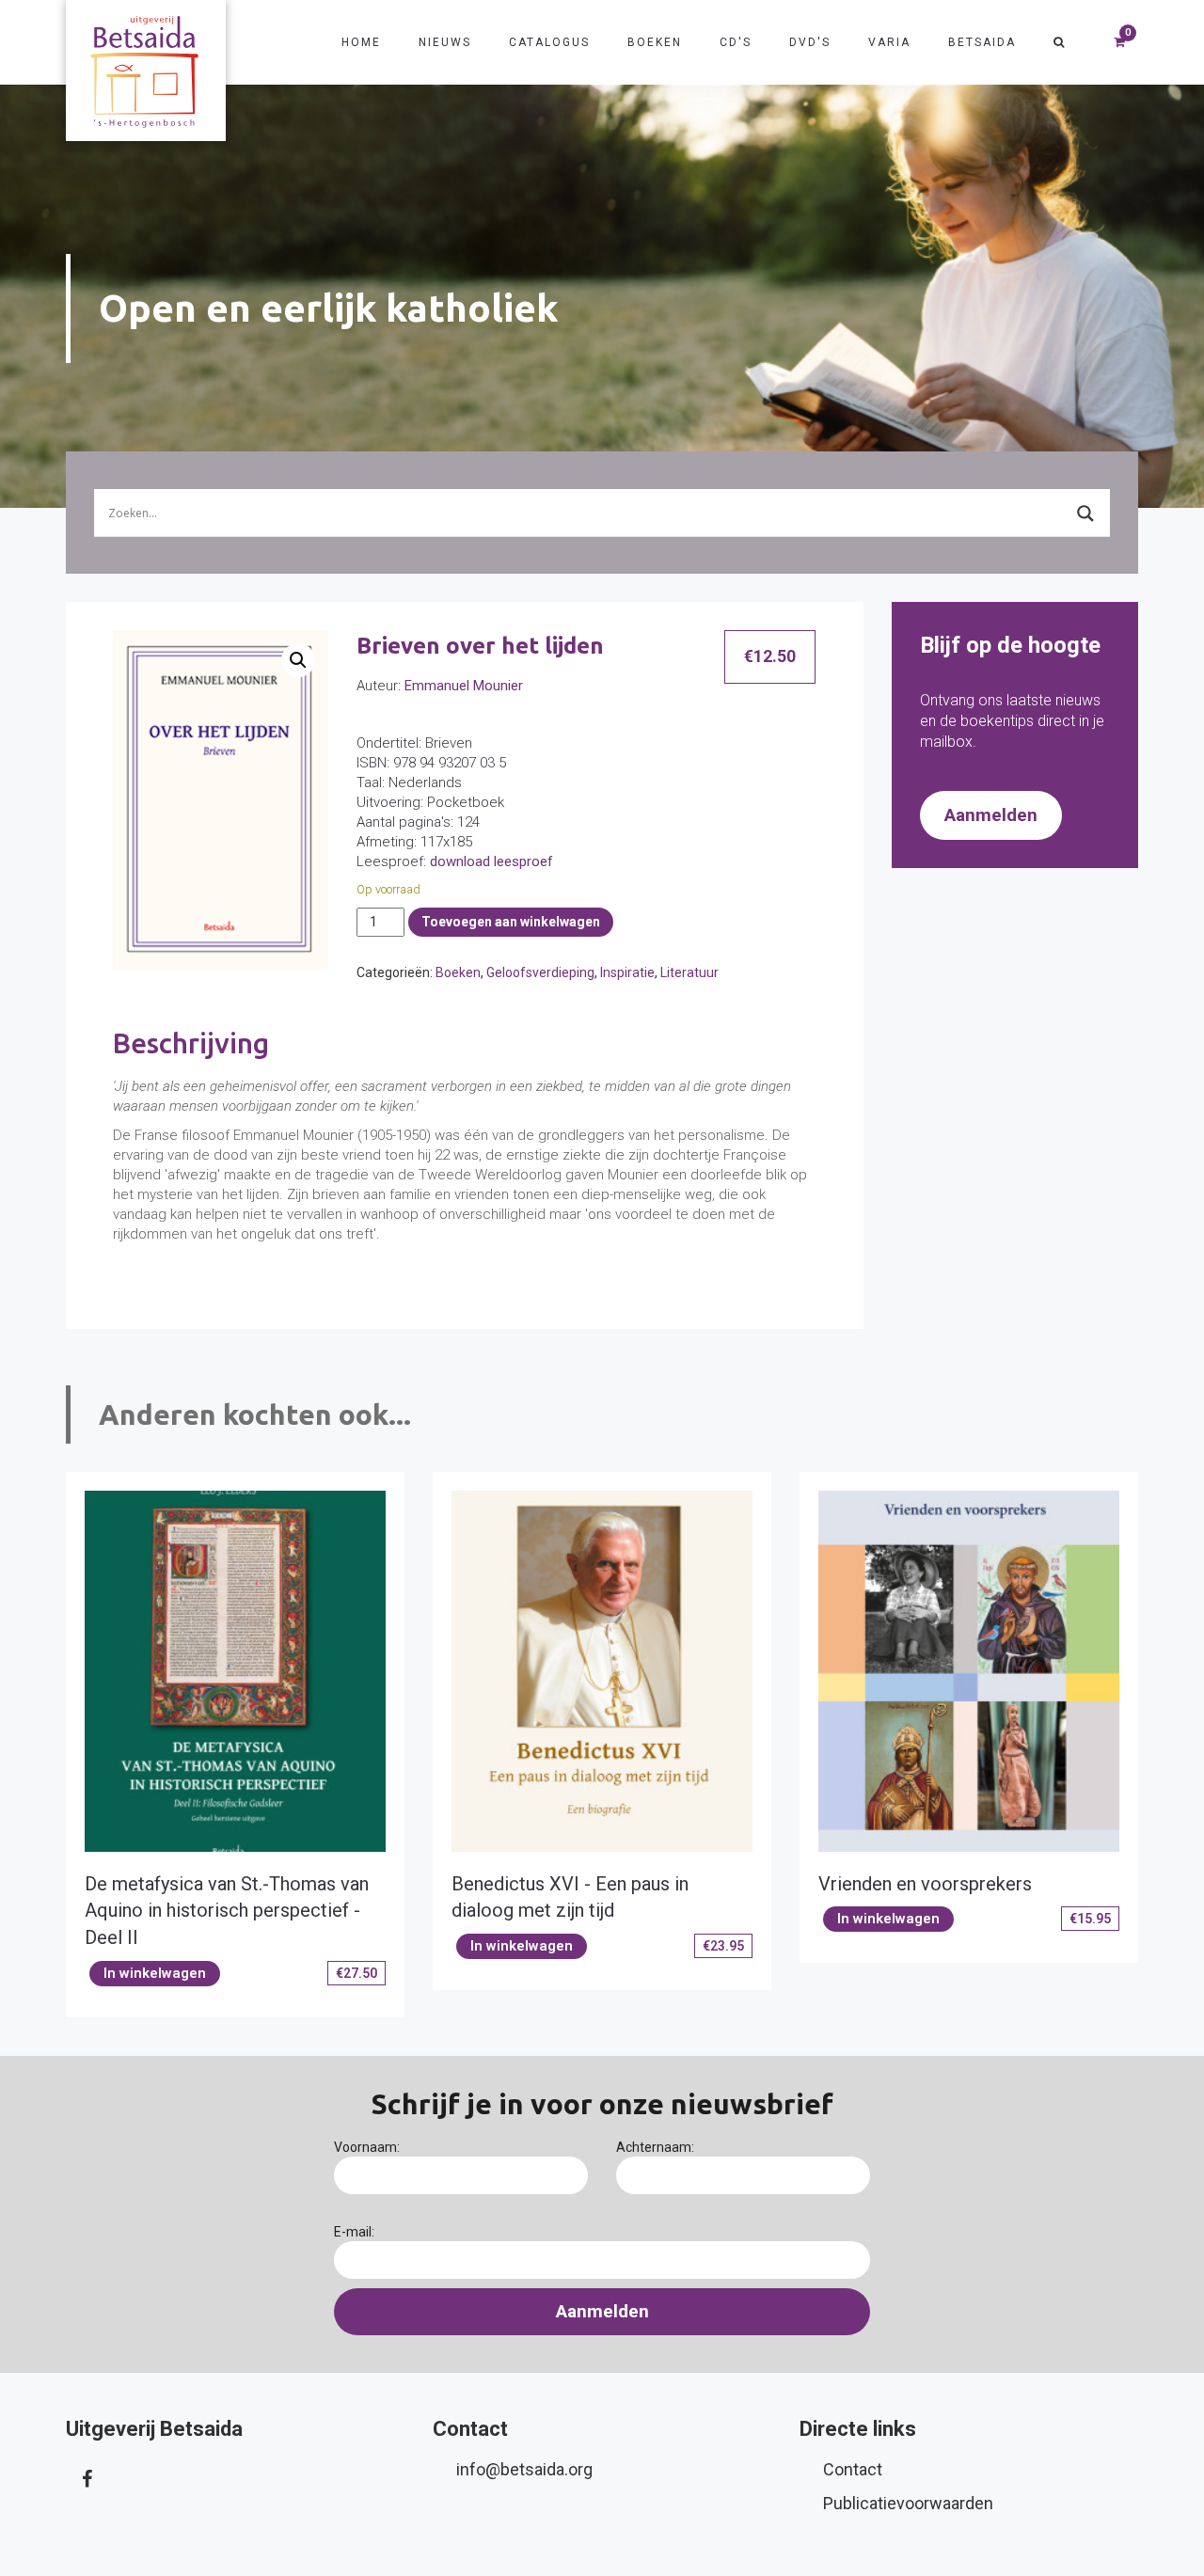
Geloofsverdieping (540, 972)
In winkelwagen (155, 1973)
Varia (889, 42)
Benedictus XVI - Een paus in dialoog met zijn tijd (570, 1897)
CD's (736, 42)
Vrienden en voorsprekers (925, 1884)
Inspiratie (627, 972)
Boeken (655, 42)
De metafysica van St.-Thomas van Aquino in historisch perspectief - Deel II (227, 1911)
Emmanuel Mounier (464, 686)
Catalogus (549, 42)
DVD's (810, 42)
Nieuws (445, 42)
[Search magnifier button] (1085, 514)
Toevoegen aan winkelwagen (511, 922)
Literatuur (689, 972)
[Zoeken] (1060, 42)
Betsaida (982, 42)
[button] (298, 660)
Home (361, 42)
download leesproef (491, 861)
